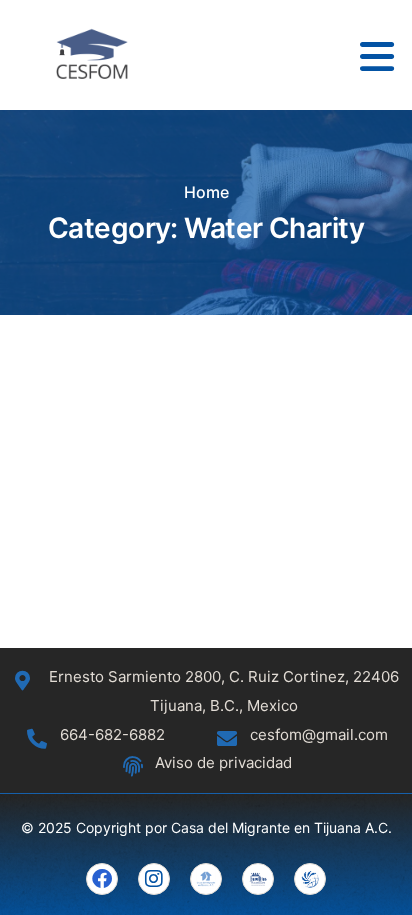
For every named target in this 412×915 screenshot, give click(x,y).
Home (206, 192)
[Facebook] (102, 879)
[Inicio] (92, 55)
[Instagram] (154, 879)
